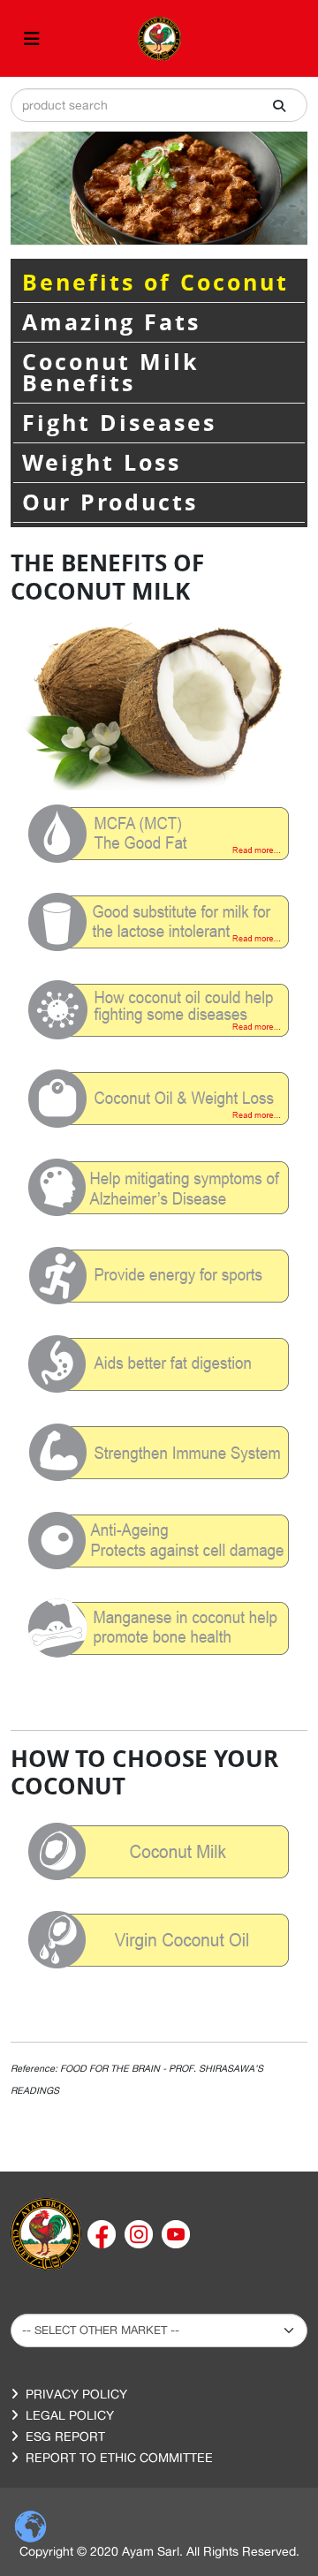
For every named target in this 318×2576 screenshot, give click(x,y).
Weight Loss (102, 463)
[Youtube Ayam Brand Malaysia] (176, 2233)
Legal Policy (70, 2415)
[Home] (46, 2233)
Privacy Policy (76, 2394)
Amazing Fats (111, 322)
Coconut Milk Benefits (111, 373)
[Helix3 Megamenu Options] (32, 38)
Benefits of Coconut (155, 283)
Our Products (110, 502)
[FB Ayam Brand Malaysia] (103, 2233)
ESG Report (65, 2436)
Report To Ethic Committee (119, 2458)
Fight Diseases (119, 423)
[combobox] (159, 105)
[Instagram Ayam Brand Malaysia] (140, 2233)
